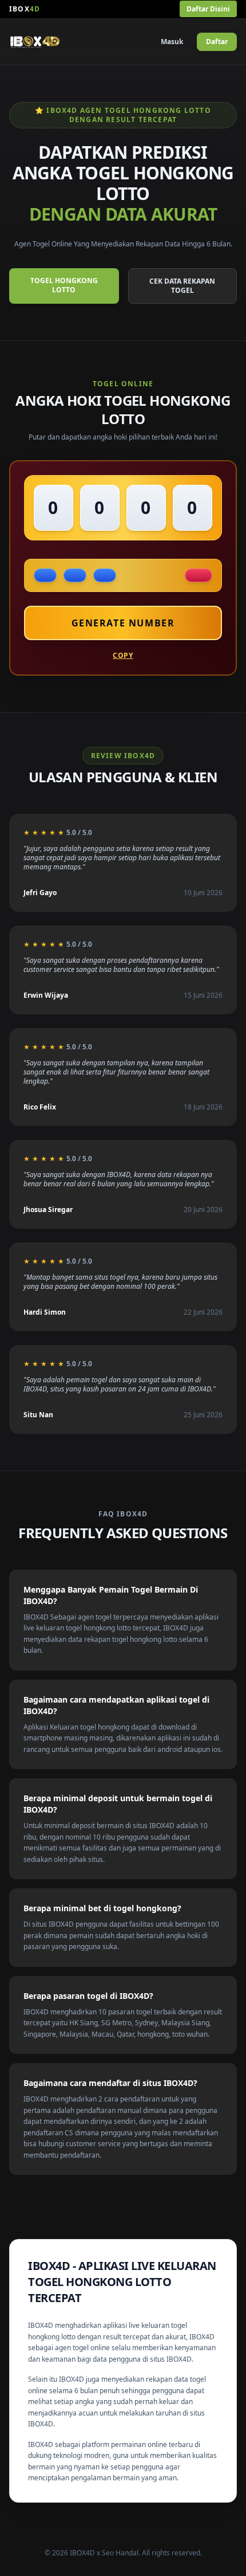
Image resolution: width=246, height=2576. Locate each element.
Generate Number (123, 623)
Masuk (172, 42)
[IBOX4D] (35, 42)
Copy (123, 656)
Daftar (217, 42)
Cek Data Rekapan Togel (182, 286)
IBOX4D (41, 2325)
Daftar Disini (208, 9)
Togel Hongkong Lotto (64, 285)
